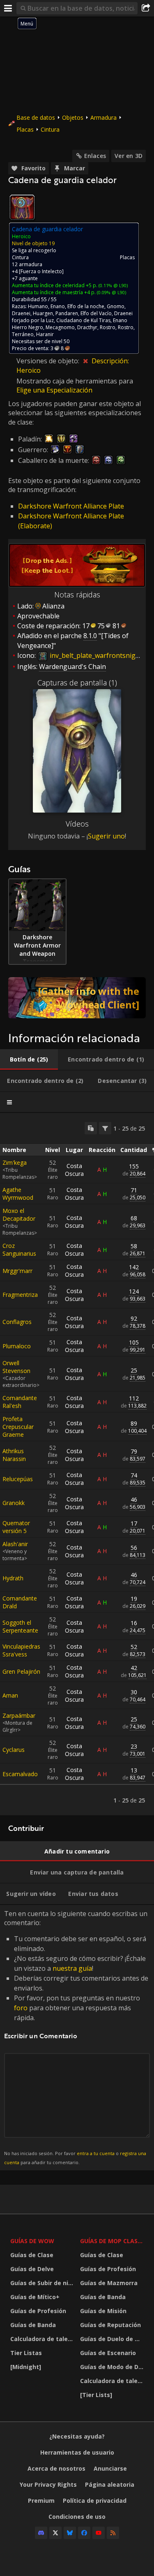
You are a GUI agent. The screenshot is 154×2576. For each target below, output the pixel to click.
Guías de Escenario (108, 2353)
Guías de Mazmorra (109, 2283)
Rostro (108, 327)
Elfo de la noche (86, 306)
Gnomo (116, 306)
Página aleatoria (110, 2484)
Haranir (45, 334)
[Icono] (22, 207)
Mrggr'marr (17, 1271)
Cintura (50, 129)
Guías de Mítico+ (35, 2297)
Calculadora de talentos (43, 2339)
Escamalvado (20, 1774)
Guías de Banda (33, 2325)
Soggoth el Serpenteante (20, 1626)
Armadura (103, 117)
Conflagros (17, 1322)
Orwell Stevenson (16, 1367)
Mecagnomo (60, 327)
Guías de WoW (32, 2241)
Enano (58, 306)
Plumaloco (17, 1346)
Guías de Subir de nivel (43, 2283)
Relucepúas (18, 1479)
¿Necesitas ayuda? (77, 2436)
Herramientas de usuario (77, 2452)
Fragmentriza (20, 1295)
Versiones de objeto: (49, 361)
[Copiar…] (91, 1128)
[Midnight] (26, 2367)
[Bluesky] (70, 2533)
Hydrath (13, 1578)
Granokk (14, 1503)
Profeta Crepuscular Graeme (18, 1427)
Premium (41, 2501)
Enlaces (95, 156)
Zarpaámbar (19, 1715)
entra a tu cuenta (96, 2153)
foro (21, 2008)
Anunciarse (110, 2468)
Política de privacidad (95, 2501)
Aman (10, 1695)
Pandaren (67, 313)
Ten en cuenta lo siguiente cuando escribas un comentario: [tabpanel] (76, 2037)
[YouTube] (99, 2533)
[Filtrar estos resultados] (105, 1128)
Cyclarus (14, 1750)
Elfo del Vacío (96, 313)
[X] (55, 2533)
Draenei (21, 313)
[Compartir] (146, 8)
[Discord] (41, 2533)
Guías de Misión (103, 2311)
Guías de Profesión (38, 2311)
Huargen (43, 313)
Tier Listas (26, 2353)
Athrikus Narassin (14, 1455)
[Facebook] (84, 2533)
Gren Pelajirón (21, 1671)
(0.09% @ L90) (111, 292)
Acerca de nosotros (56, 2468)
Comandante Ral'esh (20, 1402)
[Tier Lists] (96, 2395)
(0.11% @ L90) (113, 285)
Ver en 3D (129, 156)
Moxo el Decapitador (19, 1215)
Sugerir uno (106, 836)
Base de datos (36, 117)
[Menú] (8, 8)
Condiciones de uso (77, 2517)
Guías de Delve (32, 2269)
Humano (38, 306)
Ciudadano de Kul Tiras (83, 320)
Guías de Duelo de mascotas (113, 2339)
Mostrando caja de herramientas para (75, 381)
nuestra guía (72, 1968)
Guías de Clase (32, 2255)
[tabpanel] (77, 1464)
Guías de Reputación (110, 2325)
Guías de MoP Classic (113, 2241)
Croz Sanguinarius (19, 1250)
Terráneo (23, 334)
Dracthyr (87, 327)
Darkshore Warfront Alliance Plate (71, 506)
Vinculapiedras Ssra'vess (21, 1650)
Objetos (73, 117)
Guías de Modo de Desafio (113, 2367)
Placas (25, 129)
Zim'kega (15, 1163)
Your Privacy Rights (48, 2484)
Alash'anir (15, 1544)
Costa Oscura (74, 1170)
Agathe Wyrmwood (18, 1194)
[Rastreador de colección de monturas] (77, 998)
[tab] (29, 1059)
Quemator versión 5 (16, 1527)
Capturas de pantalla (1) (77, 683)
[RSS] (113, 2533)
